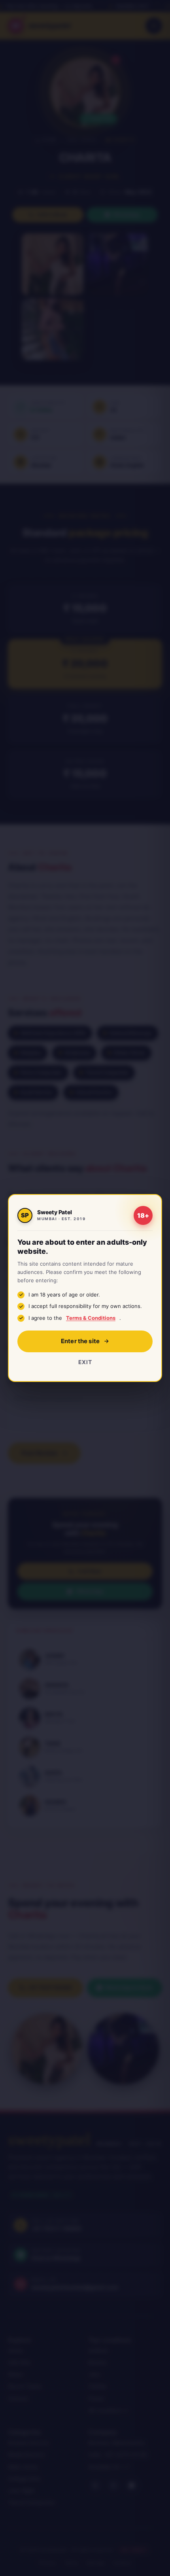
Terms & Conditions (91, 1318)
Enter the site (80, 1341)
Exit (85, 1362)
